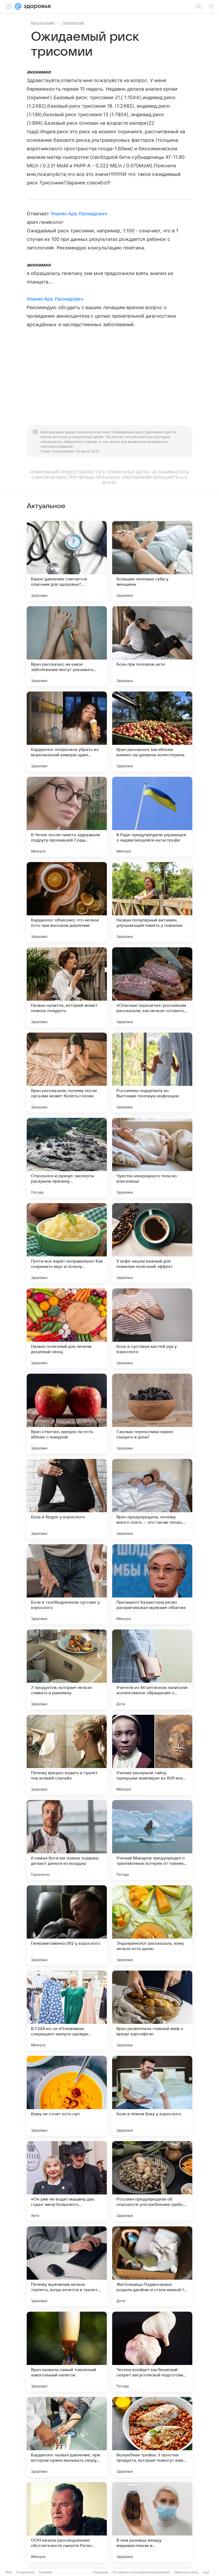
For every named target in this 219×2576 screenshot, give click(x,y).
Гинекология (73, 23)
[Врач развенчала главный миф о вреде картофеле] (152, 2011)
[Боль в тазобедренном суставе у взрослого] (67, 1584)
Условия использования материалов (141, 2572)
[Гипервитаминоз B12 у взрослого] (67, 1925)
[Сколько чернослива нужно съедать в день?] (152, 1414)
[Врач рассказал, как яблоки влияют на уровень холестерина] (152, 731)
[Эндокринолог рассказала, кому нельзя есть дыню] (152, 1925)
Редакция (101, 2572)
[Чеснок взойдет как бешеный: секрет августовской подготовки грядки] (152, 2352)
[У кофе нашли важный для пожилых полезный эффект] (152, 1243)
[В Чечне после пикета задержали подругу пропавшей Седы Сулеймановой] (67, 817)
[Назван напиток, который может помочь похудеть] (67, 987)
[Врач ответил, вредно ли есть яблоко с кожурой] (67, 1414)
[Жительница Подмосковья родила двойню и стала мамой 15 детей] (152, 2266)
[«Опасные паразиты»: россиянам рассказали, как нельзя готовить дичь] (152, 987)
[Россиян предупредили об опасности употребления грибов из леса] (152, 2181)
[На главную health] (36, 6)
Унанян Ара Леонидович (79, 214)
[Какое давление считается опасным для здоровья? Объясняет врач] (67, 561)
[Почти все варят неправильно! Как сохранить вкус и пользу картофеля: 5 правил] (67, 1243)
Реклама (46, 2572)
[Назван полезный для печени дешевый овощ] (67, 1328)
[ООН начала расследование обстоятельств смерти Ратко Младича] (67, 2522)
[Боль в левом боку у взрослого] (152, 2096)
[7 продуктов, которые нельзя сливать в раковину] (67, 1669)
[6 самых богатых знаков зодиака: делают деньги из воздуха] (67, 1840)
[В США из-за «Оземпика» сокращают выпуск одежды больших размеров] (67, 2011)
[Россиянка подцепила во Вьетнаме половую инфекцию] (152, 1073)
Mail (9, 2572)
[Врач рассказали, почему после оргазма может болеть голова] (67, 1073)
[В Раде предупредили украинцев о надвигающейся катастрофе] (152, 817)
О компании (25, 2572)
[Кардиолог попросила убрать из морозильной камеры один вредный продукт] (67, 731)
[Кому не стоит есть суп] (67, 2096)
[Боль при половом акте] (152, 646)
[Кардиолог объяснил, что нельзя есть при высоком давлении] (67, 902)
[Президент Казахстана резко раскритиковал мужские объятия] (152, 1584)
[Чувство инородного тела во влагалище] (152, 1158)
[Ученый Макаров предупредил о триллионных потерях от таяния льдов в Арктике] (152, 1840)
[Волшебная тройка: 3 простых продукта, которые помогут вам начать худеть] (152, 2437)
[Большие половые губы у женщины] (152, 561)
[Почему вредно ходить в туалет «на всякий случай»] (67, 1755)
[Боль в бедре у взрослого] (67, 1499)
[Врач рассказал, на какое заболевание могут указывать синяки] (67, 646)
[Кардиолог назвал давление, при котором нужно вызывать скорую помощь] (67, 2437)
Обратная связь (186, 2572)
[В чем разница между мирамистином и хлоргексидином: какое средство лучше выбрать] (152, 2522)
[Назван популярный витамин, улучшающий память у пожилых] (152, 902)
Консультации (43, 23)
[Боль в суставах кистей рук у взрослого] (152, 1328)
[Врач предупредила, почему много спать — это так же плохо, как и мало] (152, 1499)
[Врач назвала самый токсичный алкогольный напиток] (67, 2352)
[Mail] (18, 6)
